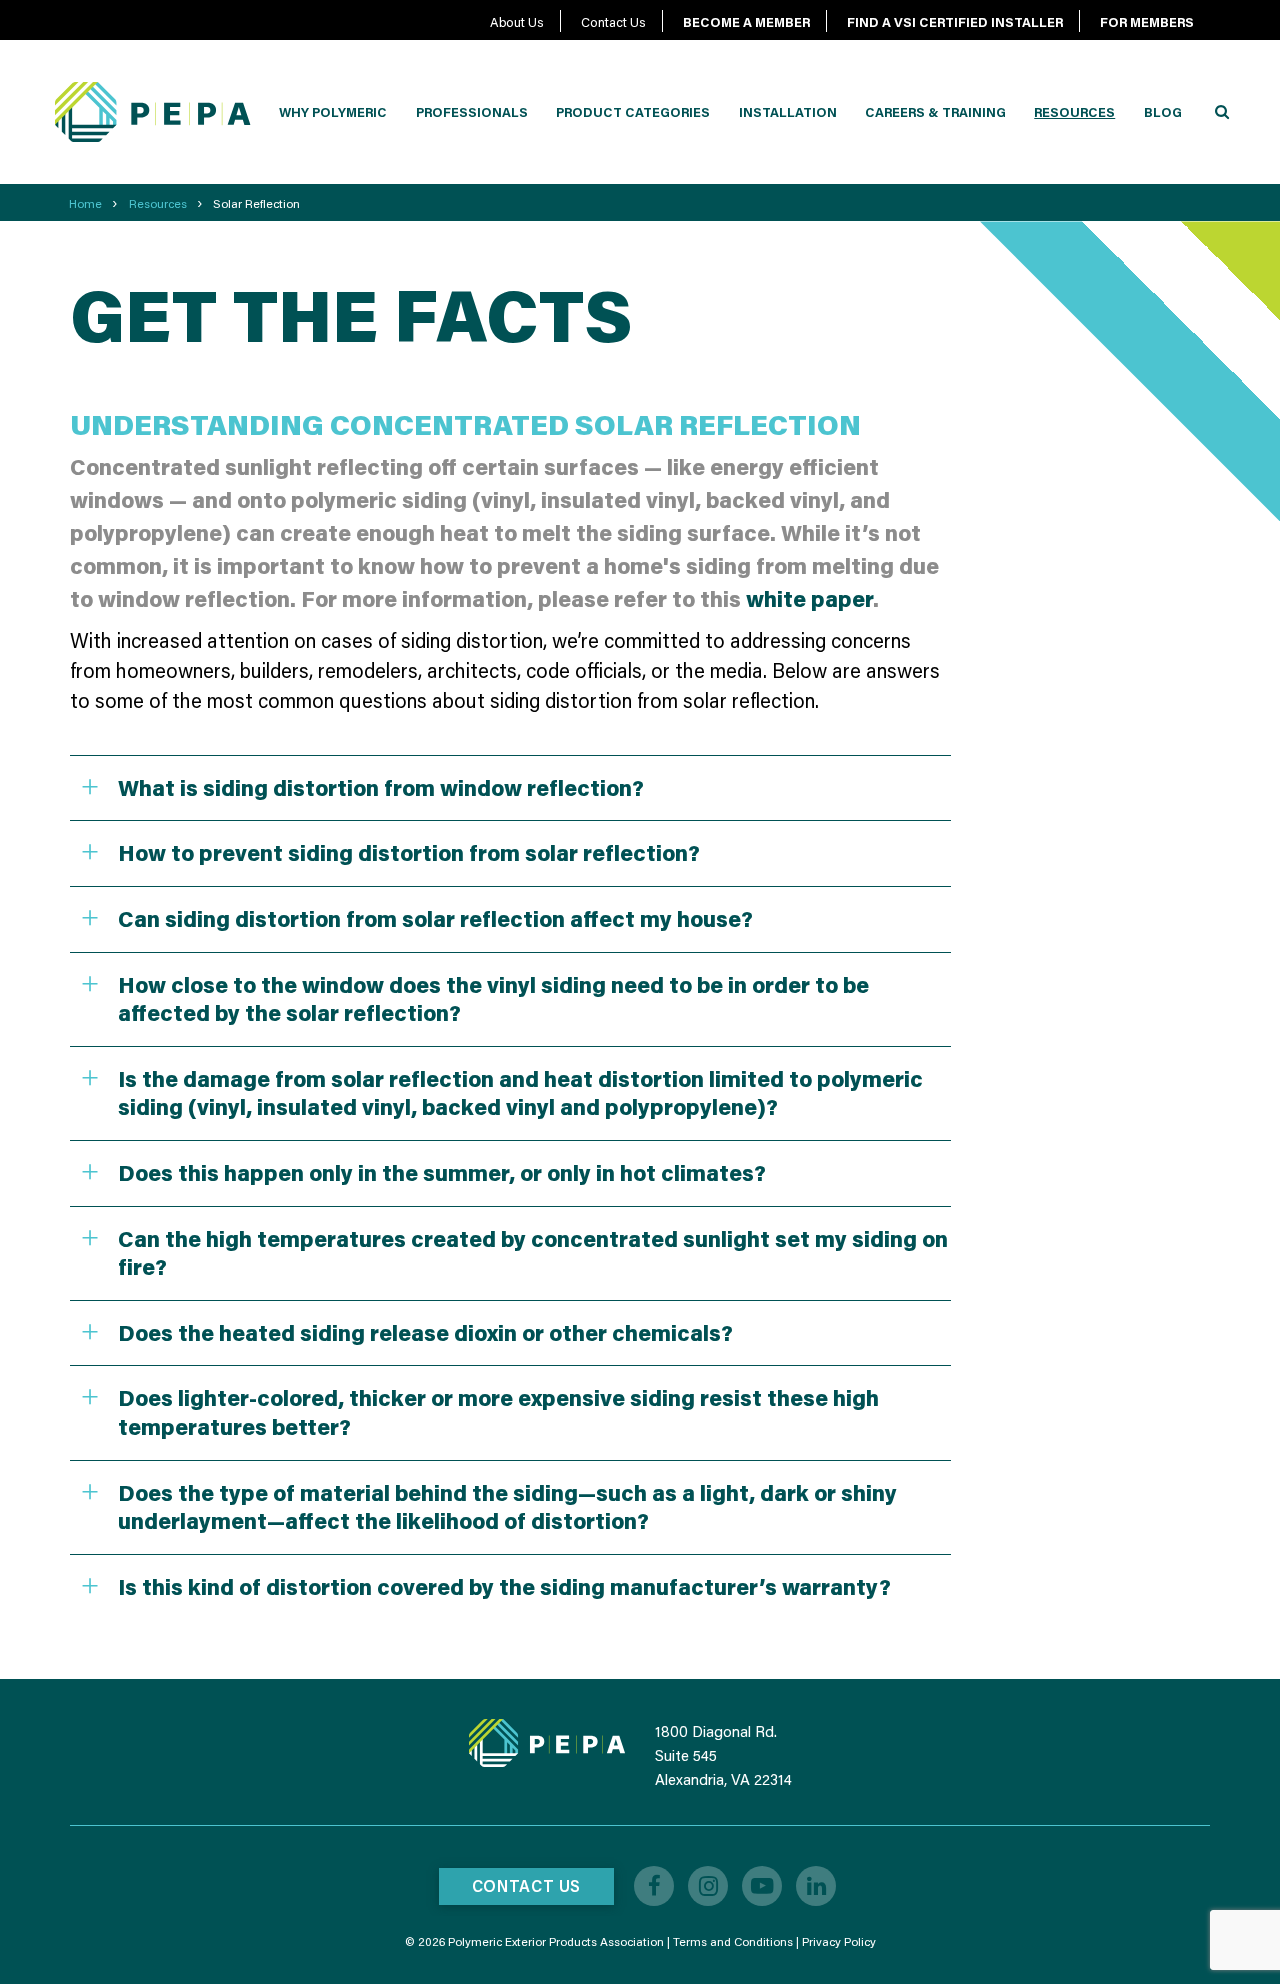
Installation (788, 112)
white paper (809, 598)
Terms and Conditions (733, 1941)
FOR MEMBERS (1147, 22)
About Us (517, 22)
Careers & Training (935, 112)
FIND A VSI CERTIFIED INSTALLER (955, 22)
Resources (1074, 112)
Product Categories (633, 112)
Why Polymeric (333, 112)
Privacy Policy (839, 1941)
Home (85, 203)
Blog (1163, 112)
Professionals (472, 112)
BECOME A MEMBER (746, 22)
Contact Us (613, 22)
